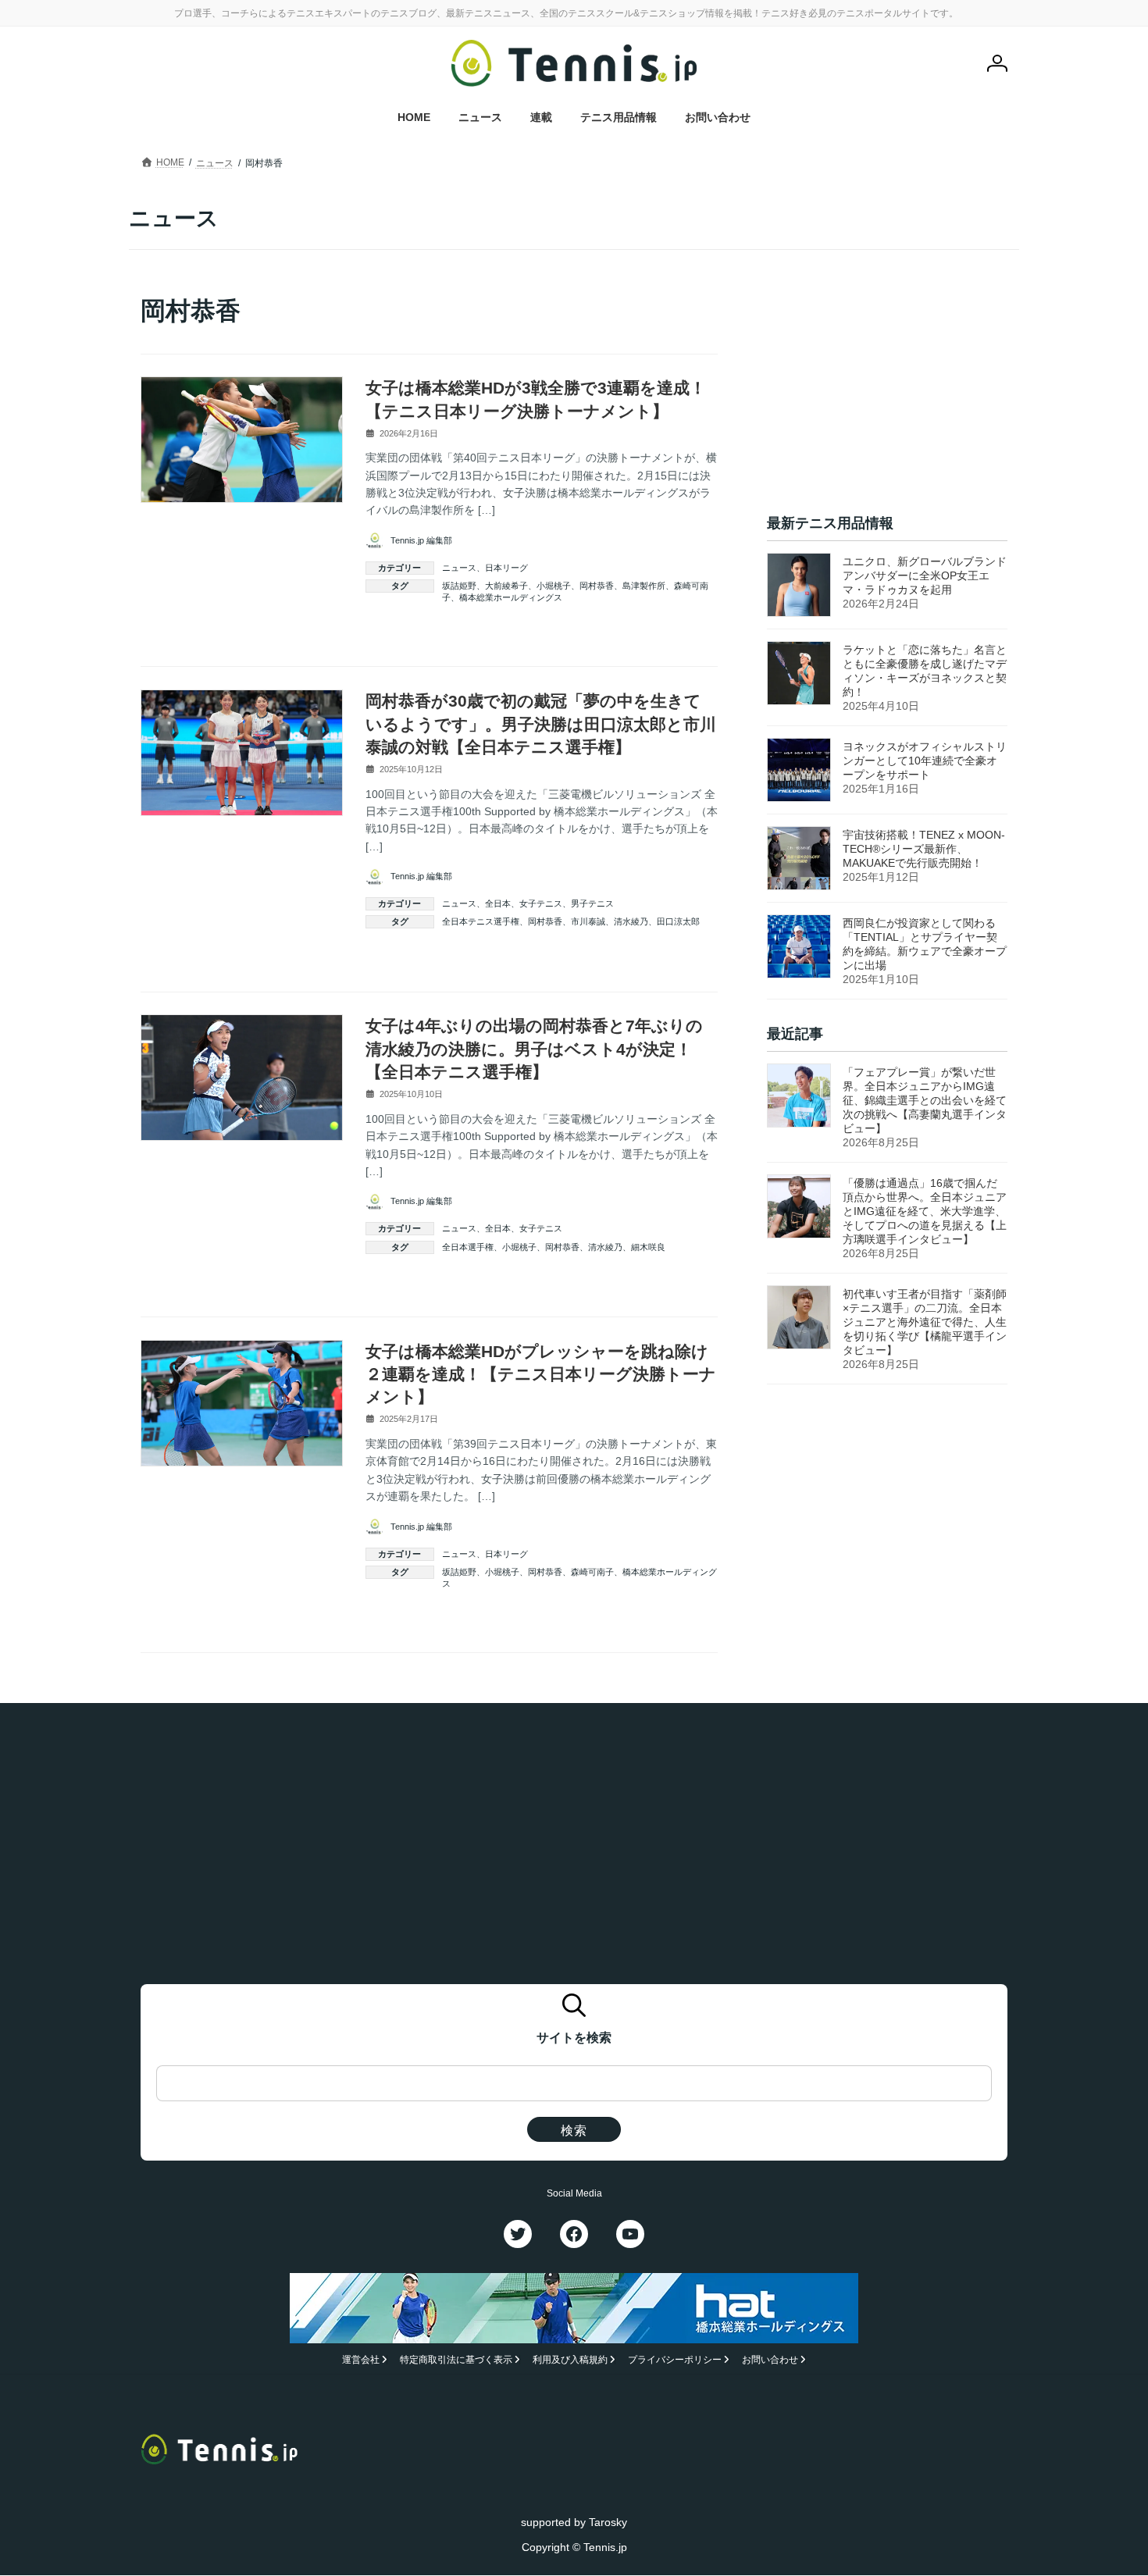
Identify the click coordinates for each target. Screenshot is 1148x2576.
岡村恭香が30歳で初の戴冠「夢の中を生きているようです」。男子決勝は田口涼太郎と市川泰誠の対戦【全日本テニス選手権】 (541, 724)
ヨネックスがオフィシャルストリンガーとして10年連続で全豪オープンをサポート (925, 761)
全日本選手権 (468, 1247)
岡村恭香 (597, 586)
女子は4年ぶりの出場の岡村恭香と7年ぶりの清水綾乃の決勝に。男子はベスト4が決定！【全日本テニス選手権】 (534, 1049)
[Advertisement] (887, 391)
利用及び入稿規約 (570, 2360)
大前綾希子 (506, 586)
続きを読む (681, 633)
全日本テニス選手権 (481, 921)
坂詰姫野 (459, 586)
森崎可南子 (592, 1572)
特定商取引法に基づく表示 (456, 2360)
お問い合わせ (770, 2360)
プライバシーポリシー (675, 2360)
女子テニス (541, 903)
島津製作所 (644, 586)
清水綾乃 (631, 921)
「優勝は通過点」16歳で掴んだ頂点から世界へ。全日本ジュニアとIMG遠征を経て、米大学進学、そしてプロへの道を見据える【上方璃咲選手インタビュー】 (925, 1211)
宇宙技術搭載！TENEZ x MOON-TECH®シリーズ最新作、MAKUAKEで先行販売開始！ (924, 849)
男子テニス (592, 903)
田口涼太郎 (678, 921)
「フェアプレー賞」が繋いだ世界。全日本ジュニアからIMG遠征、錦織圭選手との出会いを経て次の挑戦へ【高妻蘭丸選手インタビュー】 (925, 1100)
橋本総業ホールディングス (511, 597)
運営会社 (361, 2360)
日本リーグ (506, 568)
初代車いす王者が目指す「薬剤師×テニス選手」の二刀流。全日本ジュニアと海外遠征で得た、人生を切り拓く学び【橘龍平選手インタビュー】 (925, 1322)
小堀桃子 (554, 586)
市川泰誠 (588, 921)
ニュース (459, 568)
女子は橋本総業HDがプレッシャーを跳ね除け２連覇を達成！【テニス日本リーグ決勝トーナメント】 (541, 1374)
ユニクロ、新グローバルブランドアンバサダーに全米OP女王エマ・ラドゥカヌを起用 (925, 575)
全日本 (498, 903)
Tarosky (608, 2522)
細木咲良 (648, 1247)
